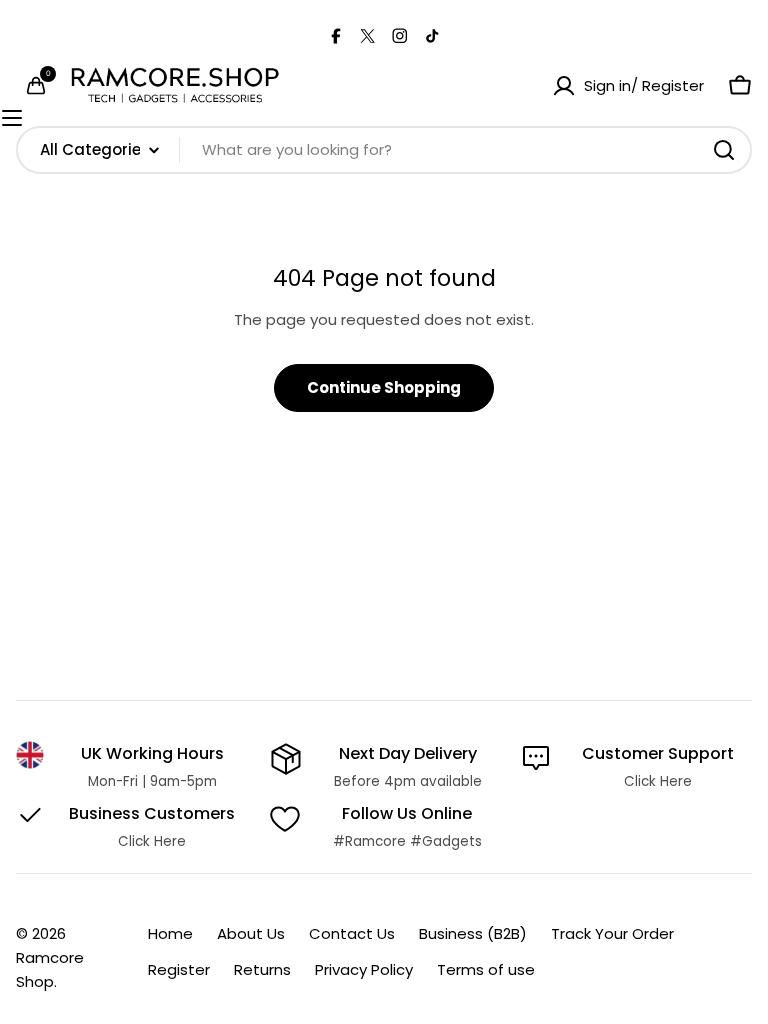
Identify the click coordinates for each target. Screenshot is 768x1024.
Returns (262, 969)
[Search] (724, 150)
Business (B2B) (473, 933)
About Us (251, 933)
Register (179, 969)
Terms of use (486, 969)
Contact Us (352, 933)
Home (170, 933)
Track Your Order (612, 933)
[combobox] (384, 150)
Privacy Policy (364, 969)
